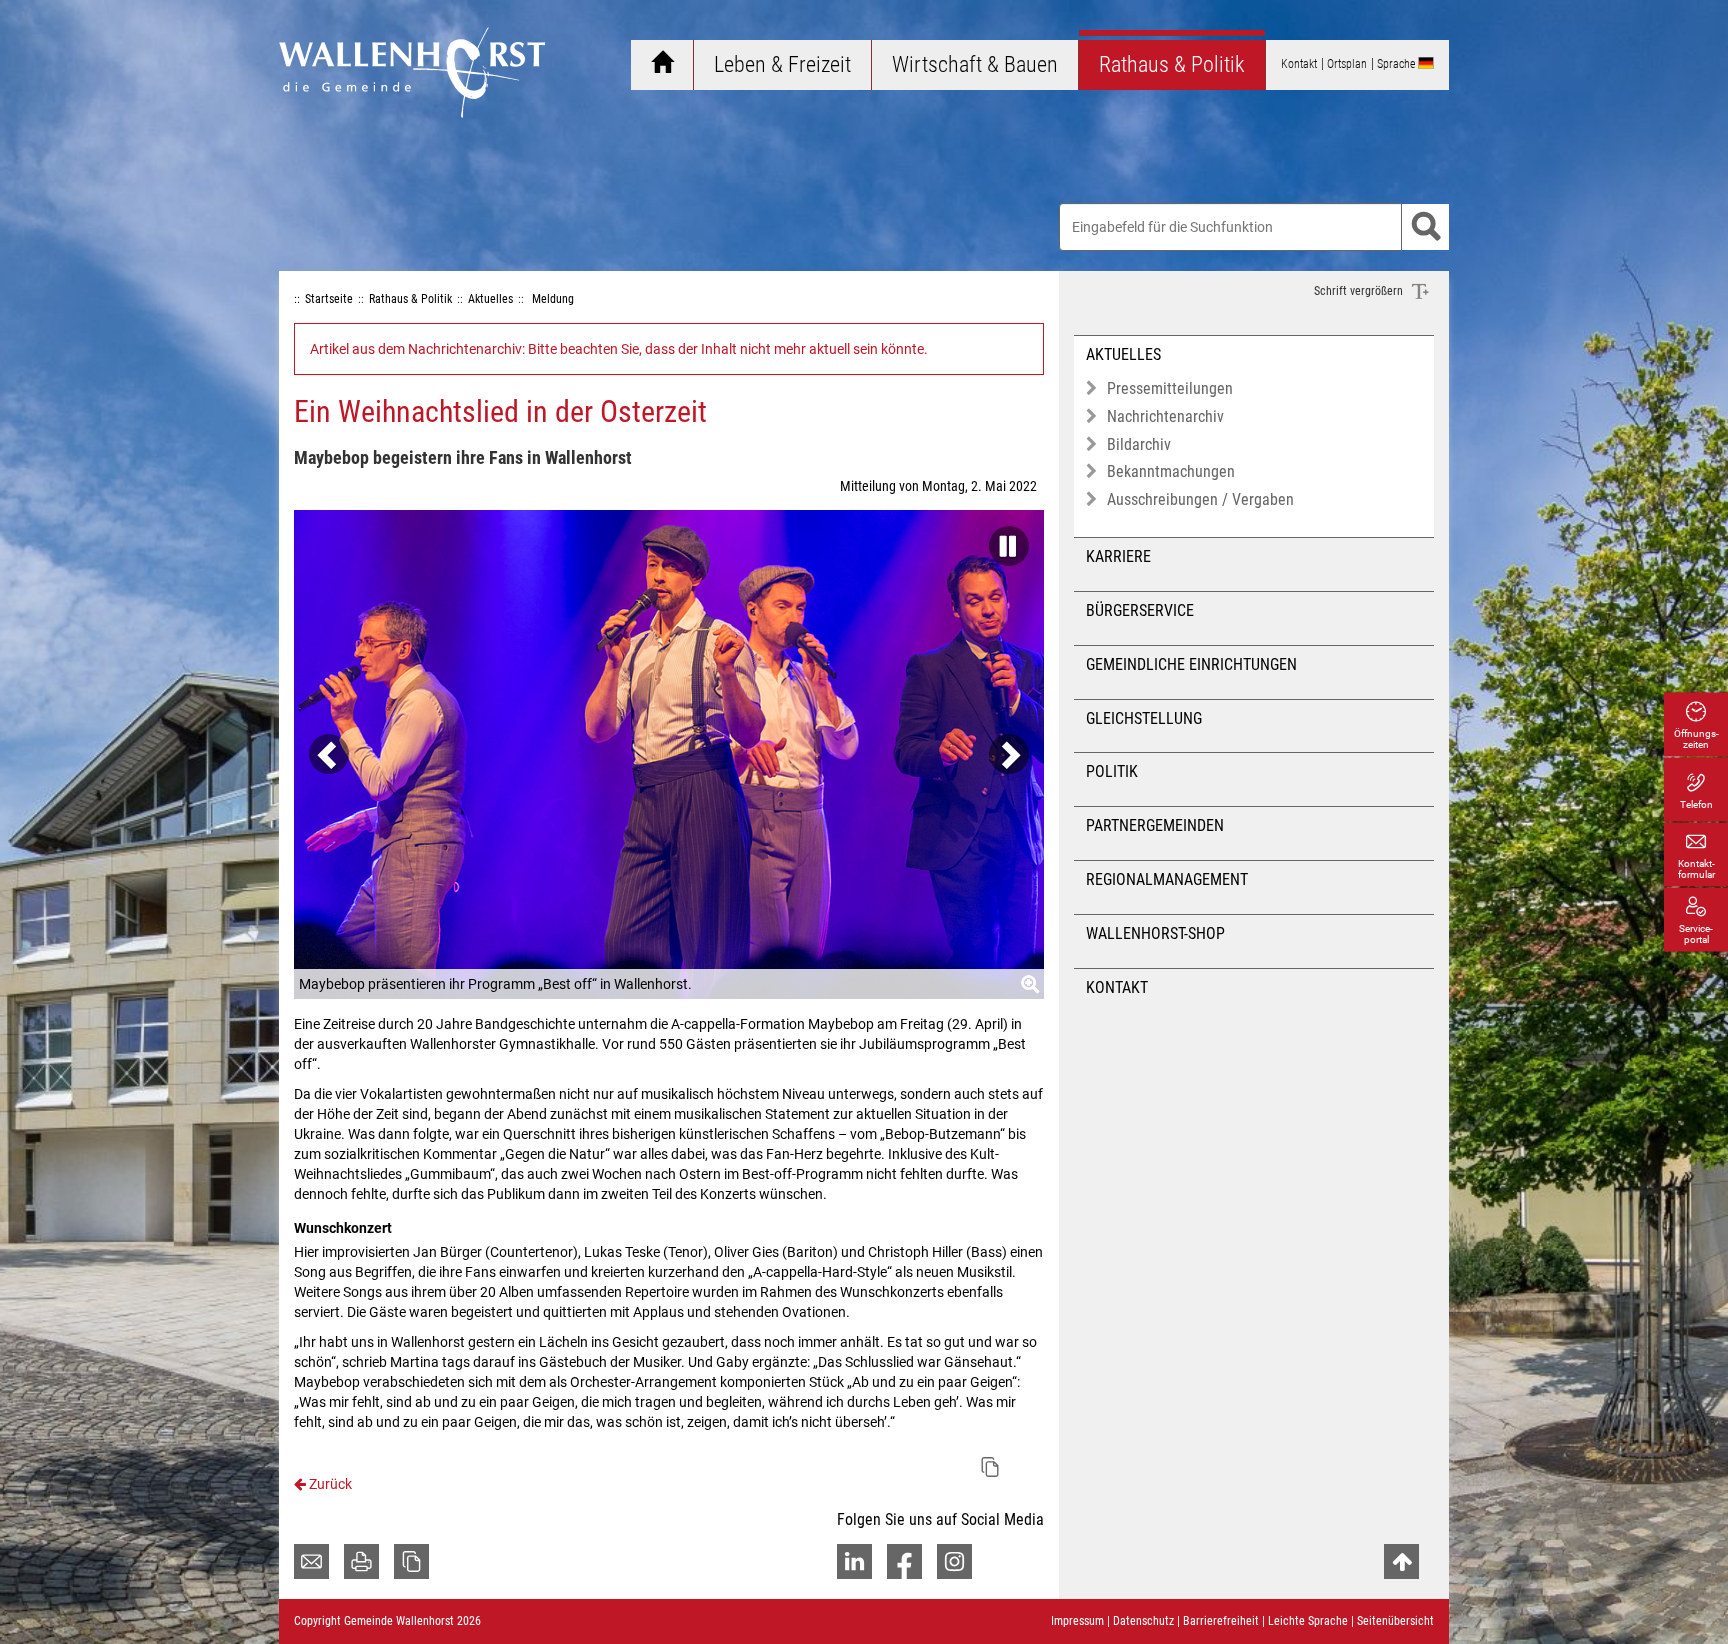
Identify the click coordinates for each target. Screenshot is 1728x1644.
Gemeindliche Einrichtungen (1191, 664)
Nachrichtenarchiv (1165, 416)
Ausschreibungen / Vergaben (1200, 499)
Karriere (1118, 556)
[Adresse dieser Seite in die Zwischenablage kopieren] (411, 1561)
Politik (1112, 771)
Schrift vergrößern (1360, 291)
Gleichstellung (1144, 718)
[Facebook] (904, 1561)
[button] (1004, 540)
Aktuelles (1123, 354)
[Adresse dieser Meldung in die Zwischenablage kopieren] (990, 1467)
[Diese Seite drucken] (361, 1561)
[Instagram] (954, 1561)
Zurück (329, 1484)
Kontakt (1117, 987)
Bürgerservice (1140, 610)
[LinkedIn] (854, 1561)
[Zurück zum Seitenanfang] (1401, 1561)
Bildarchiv (1139, 444)
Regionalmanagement (1167, 879)
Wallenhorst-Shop (1155, 933)
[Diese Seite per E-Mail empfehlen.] (311, 1561)
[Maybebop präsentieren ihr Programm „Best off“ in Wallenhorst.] (669, 754)
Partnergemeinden (1155, 825)
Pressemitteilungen (1170, 388)
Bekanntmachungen (1171, 471)
